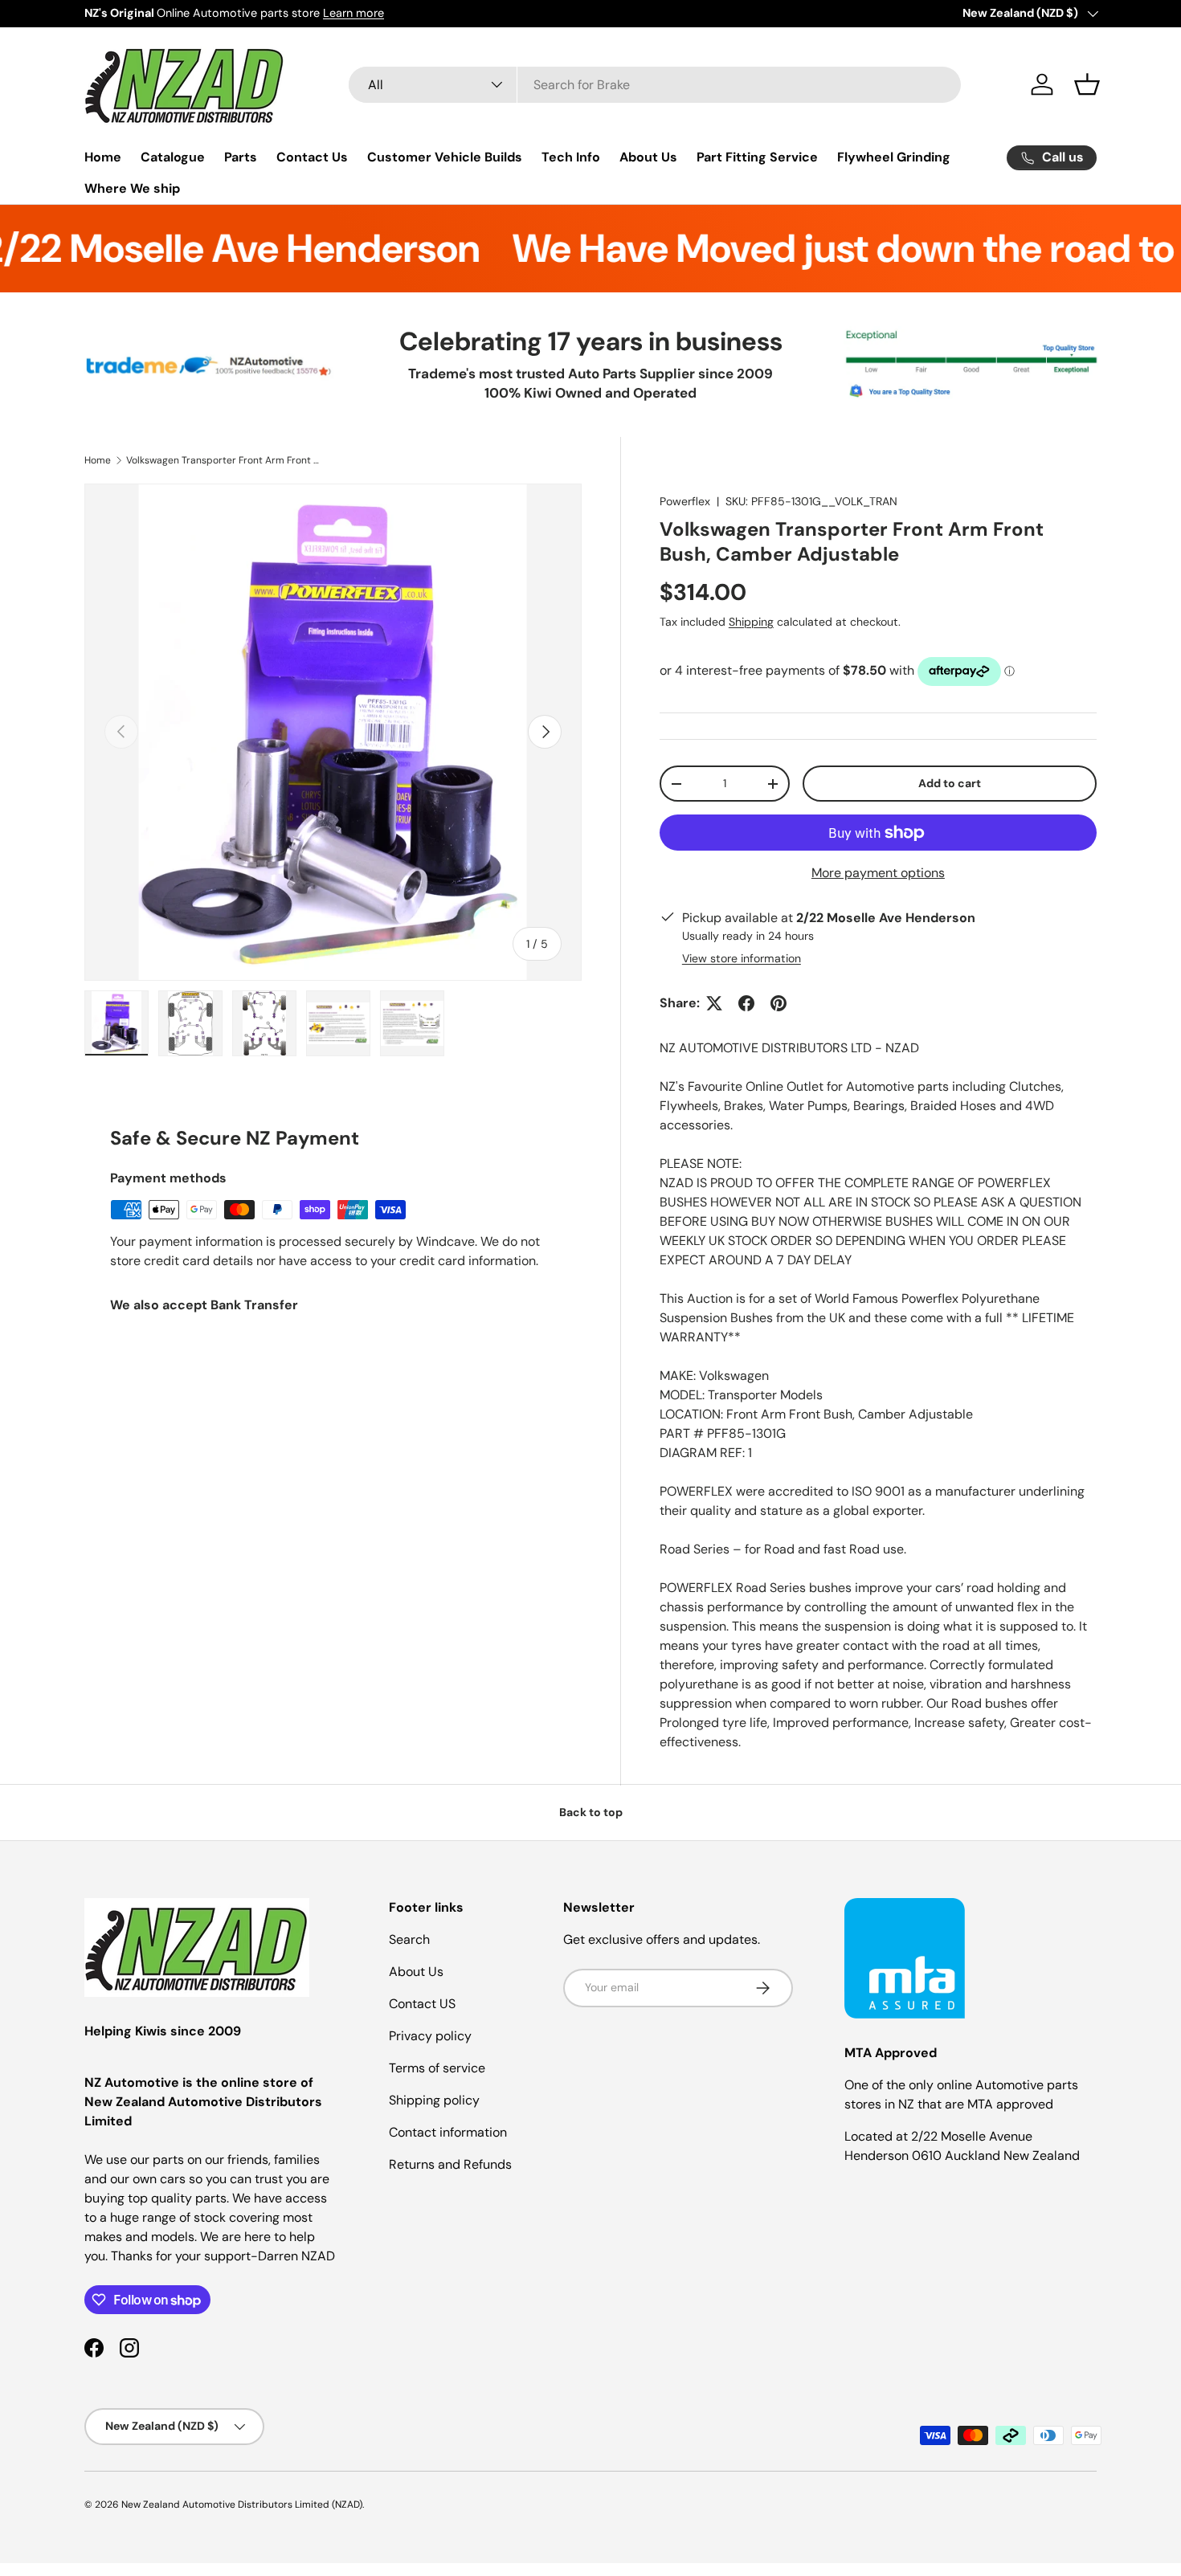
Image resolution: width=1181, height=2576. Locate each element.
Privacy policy (430, 2036)
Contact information (448, 2132)
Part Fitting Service (757, 157)
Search (409, 1939)
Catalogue (173, 157)
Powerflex (685, 501)
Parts (241, 157)
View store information (742, 958)
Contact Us (312, 157)
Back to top (591, 1812)
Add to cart (950, 783)
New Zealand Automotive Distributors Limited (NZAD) (242, 2505)
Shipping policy (434, 2100)
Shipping (751, 622)
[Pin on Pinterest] (778, 1003)
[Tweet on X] (714, 1003)
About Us (648, 157)
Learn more (353, 13)
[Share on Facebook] (746, 1003)
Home (103, 157)
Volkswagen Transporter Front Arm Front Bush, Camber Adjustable (223, 460)
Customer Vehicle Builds (445, 157)
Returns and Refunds (450, 2164)
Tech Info (571, 157)
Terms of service (437, 2068)
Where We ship (132, 188)
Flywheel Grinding (894, 157)
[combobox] (655, 85)
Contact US (422, 2004)
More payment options (878, 873)
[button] (1087, 84)
